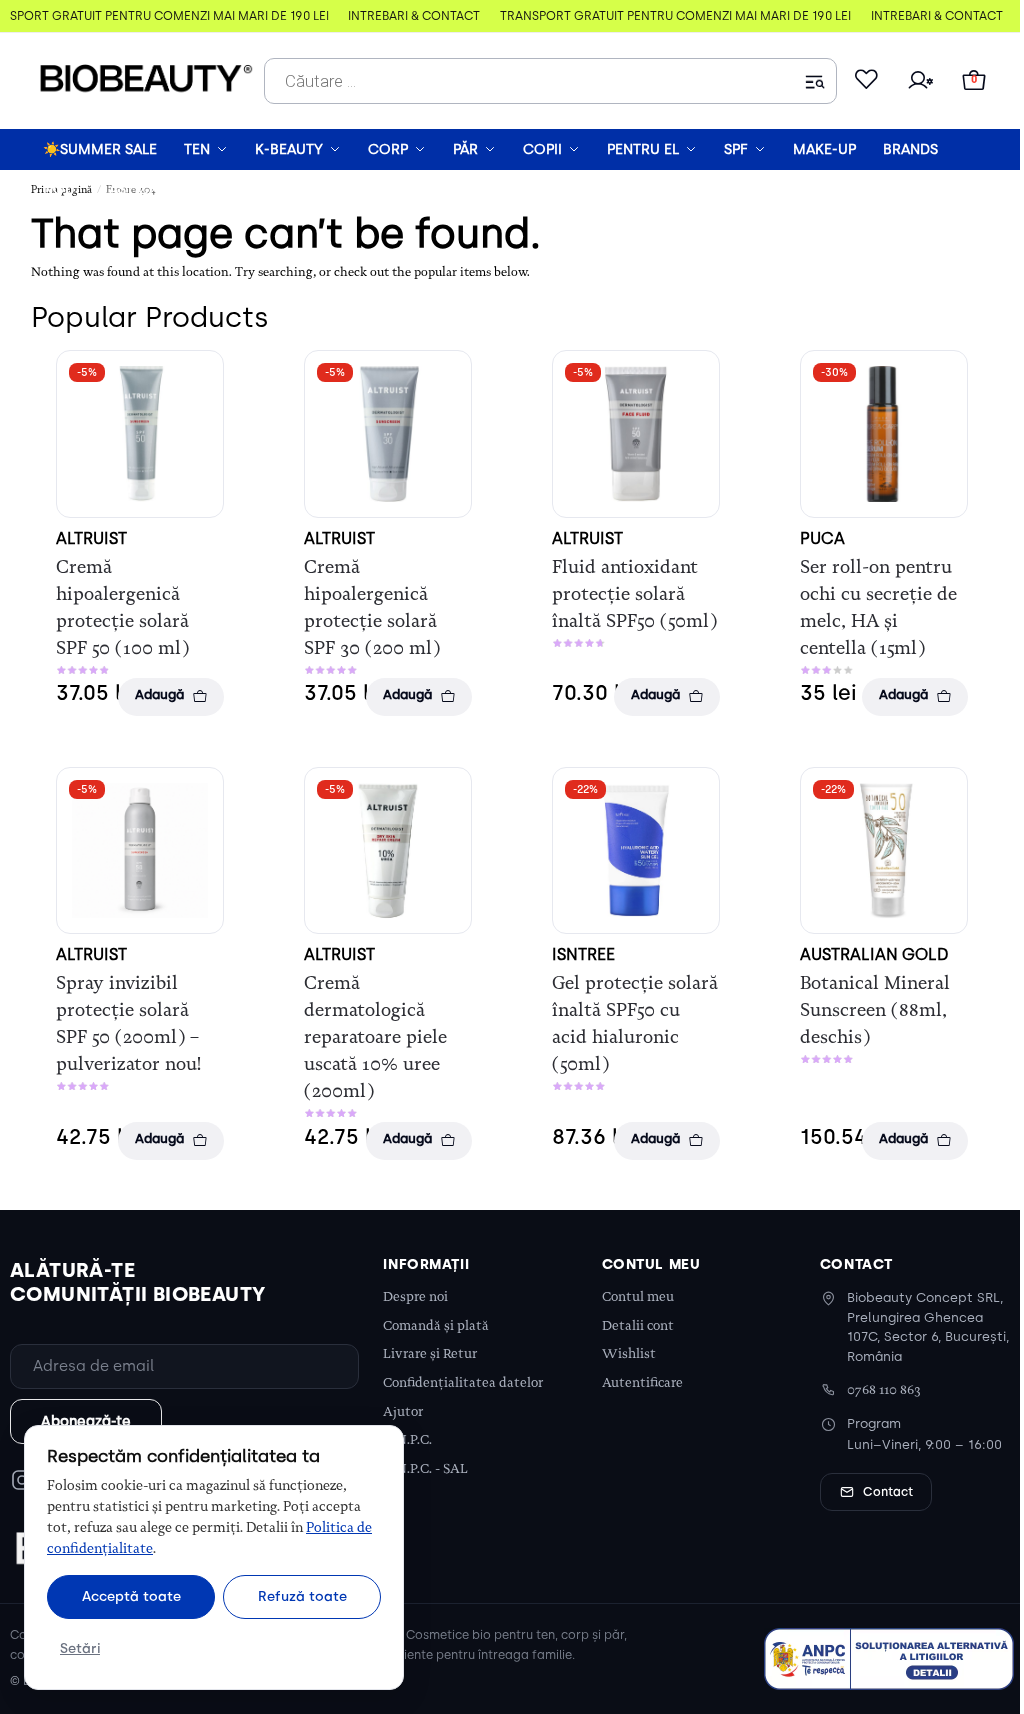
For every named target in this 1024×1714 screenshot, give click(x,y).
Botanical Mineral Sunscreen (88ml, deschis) (875, 1010)
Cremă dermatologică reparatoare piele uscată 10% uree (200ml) (375, 1037)
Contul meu (638, 1296)
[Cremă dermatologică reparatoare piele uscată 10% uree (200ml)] (388, 851)
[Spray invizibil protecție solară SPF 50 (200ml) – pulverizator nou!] (140, 851)
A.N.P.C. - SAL (425, 1468)
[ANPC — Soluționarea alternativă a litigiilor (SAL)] (889, 1659)
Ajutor (403, 1411)
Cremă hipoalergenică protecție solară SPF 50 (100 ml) (122, 607)
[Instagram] (22, 1480)
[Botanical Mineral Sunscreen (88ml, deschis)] (884, 851)
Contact (888, 1492)
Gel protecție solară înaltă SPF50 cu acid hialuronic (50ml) (635, 1023)
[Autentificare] (920, 81)
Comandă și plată (436, 1325)
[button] (974, 81)
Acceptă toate (131, 1596)
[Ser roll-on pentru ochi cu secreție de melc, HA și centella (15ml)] (884, 434)
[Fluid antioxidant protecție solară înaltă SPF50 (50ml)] (636, 434)
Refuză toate (302, 1596)
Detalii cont (638, 1325)
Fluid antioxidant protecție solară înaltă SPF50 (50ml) (634, 594)
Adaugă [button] (159, 694)
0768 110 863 (884, 1389)
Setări (80, 1648)
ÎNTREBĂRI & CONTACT (397, 16)
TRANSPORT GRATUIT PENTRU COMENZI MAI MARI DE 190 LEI (658, 16)
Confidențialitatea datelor (463, 1382)
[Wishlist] (866, 81)
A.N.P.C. (407, 1439)
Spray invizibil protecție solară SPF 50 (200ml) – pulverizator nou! (128, 1023)
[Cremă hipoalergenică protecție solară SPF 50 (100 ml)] (140, 434)
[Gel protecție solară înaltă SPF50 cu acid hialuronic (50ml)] (636, 851)
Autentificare (642, 1382)
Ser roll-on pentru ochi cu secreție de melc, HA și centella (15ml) (878, 607)
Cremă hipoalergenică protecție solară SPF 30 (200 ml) (372, 607)
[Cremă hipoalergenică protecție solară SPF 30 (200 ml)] (388, 434)
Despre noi (415, 1296)
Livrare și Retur (430, 1353)
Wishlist (629, 1353)
